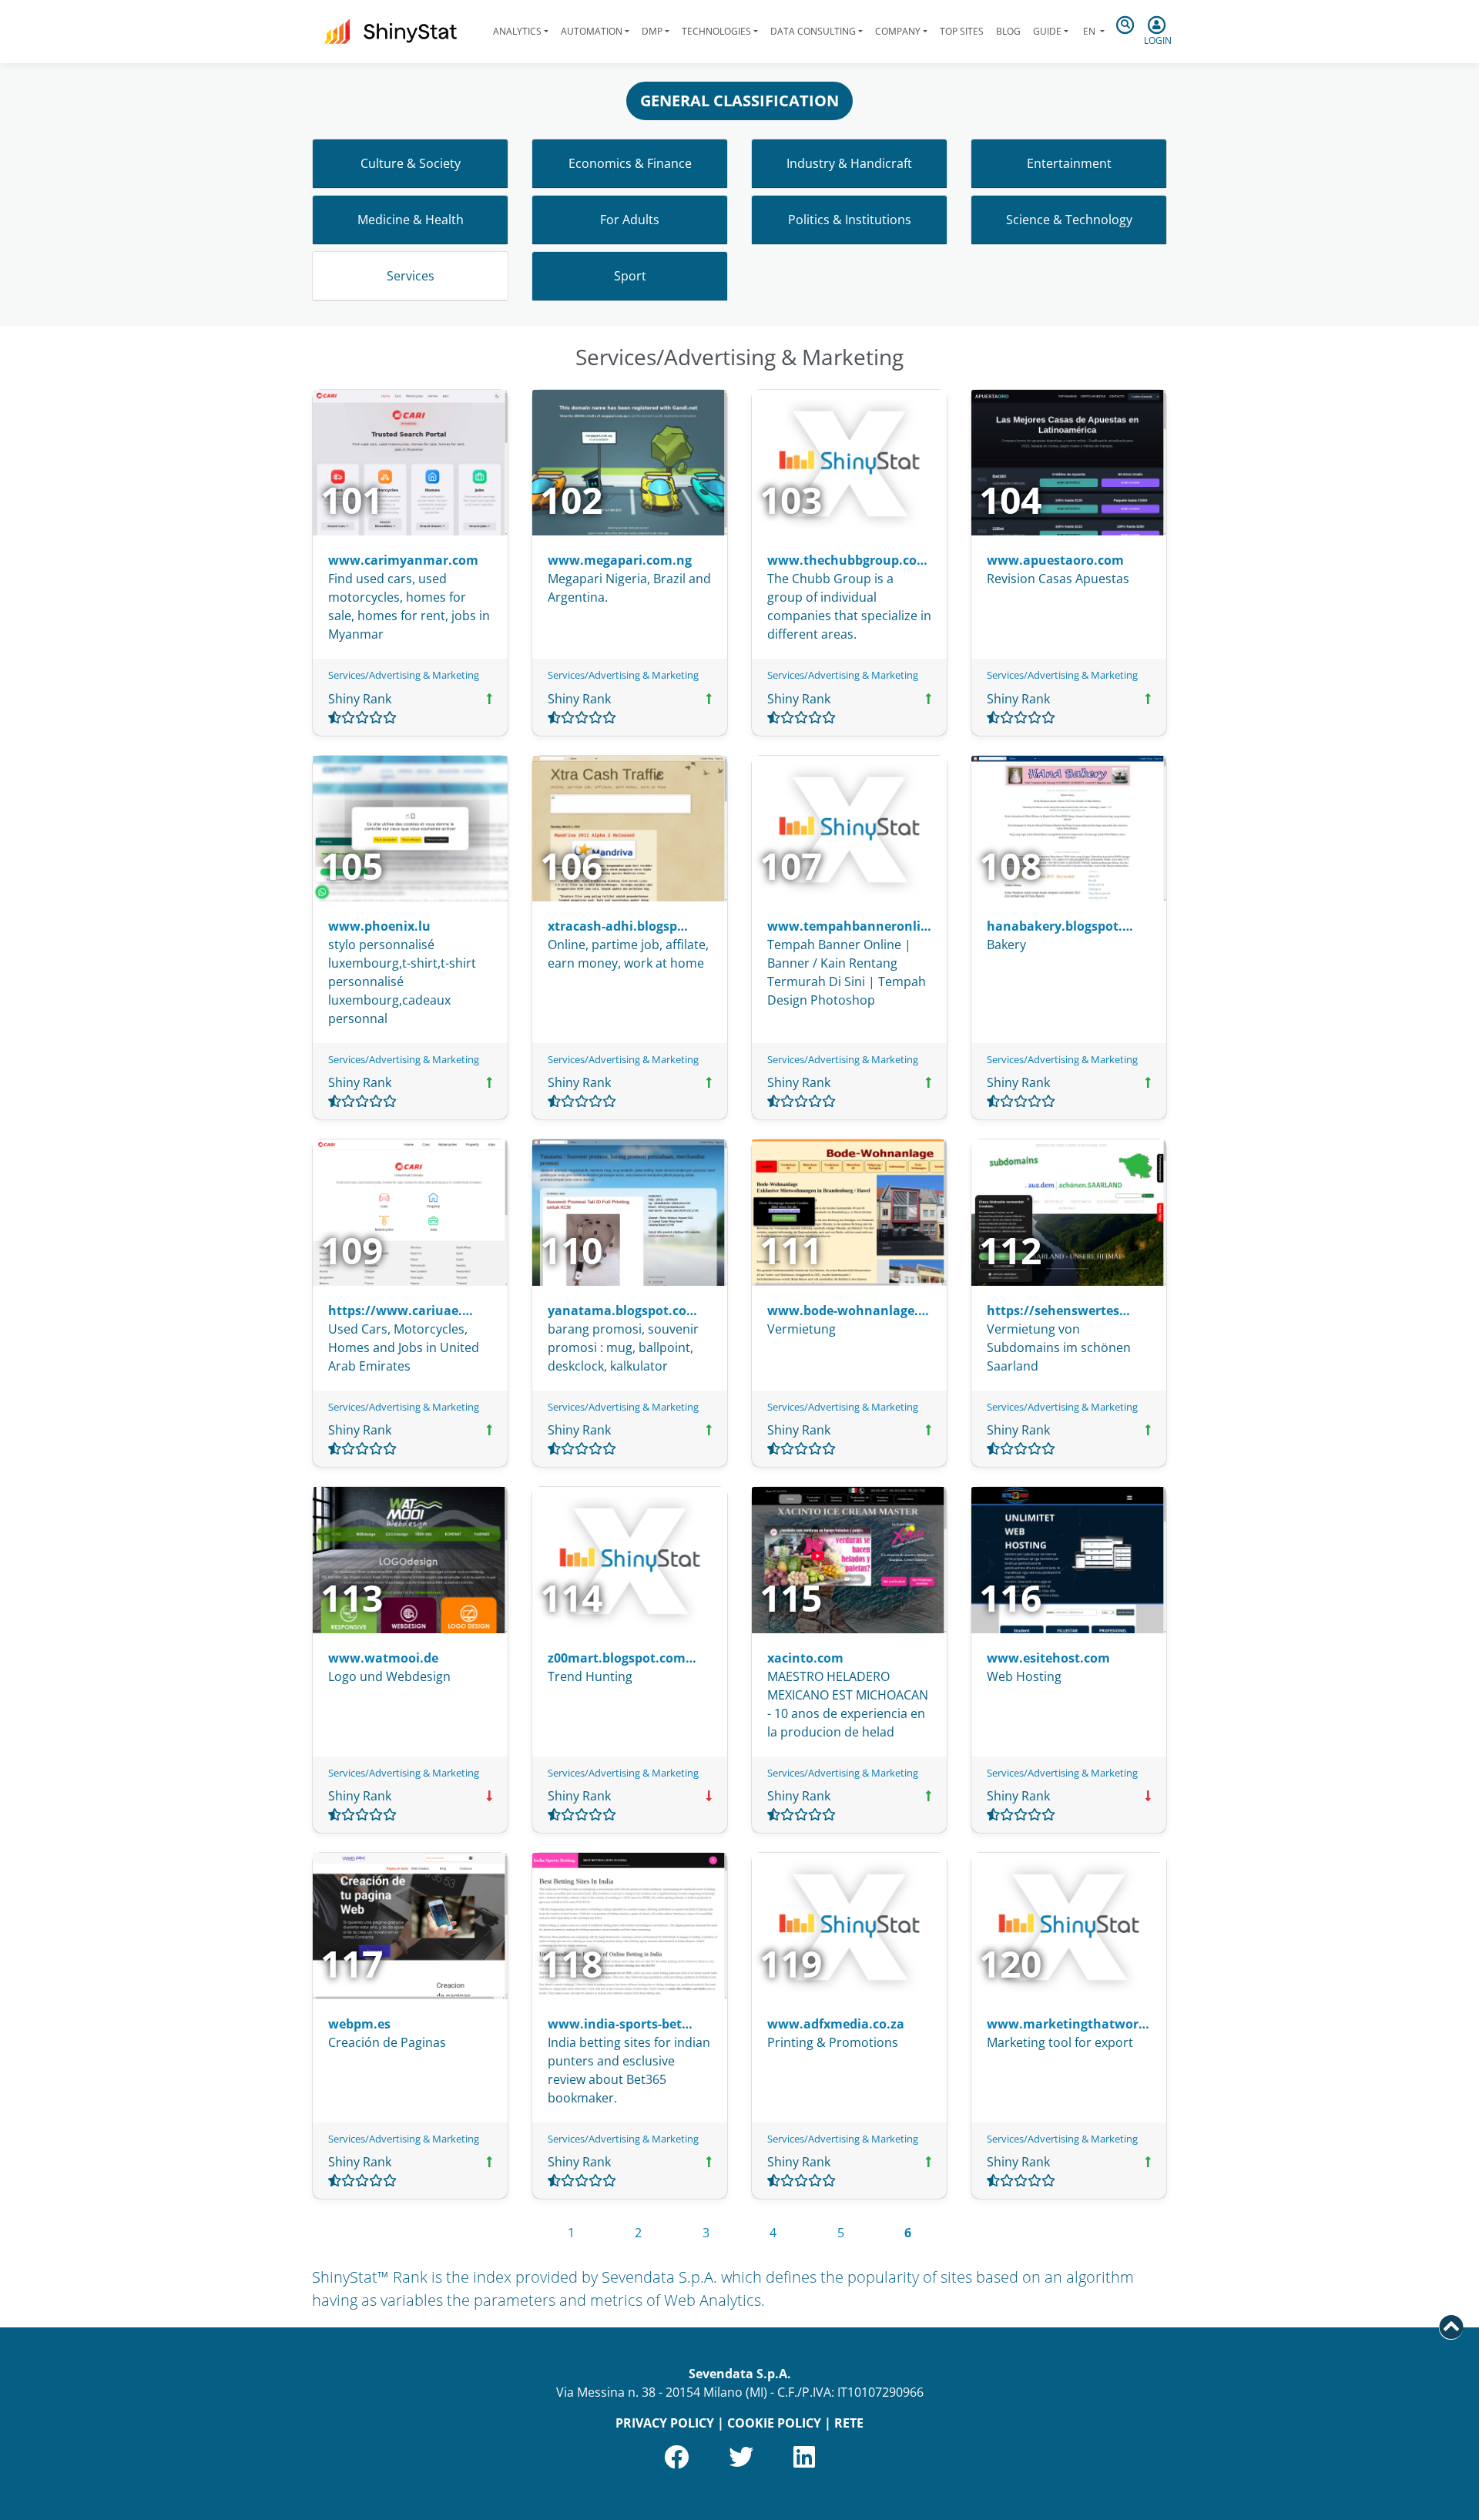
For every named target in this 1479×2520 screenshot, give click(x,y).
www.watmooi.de (383, 1658)
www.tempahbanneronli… (849, 926)
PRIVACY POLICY (665, 2423)
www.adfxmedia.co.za (836, 2024)
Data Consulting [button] (813, 31)
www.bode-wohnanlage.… (848, 1310)
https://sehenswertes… (1058, 1310)
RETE (849, 2423)
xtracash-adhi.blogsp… (618, 926)
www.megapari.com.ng (620, 560)
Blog (1008, 31)
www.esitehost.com (1048, 1658)
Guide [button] (1047, 31)
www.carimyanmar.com (403, 560)
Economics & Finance (630, 163)
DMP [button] (652, 31)
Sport (630, 276)
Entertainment (1069, 163)
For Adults (630, 220)
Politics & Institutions (850, 220)
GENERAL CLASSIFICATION (739, 101)
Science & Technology (1069, 220)
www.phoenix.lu (379, 926)
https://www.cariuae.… (401, 1310)
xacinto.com (805, 1658)
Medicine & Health (411, 220)
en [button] (1089, 31)
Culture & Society (411, 163)
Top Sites (962, 31)
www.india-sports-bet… (620, 2024)
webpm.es (359, 2024)
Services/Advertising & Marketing (404, 675)
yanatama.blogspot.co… (622, 1310)
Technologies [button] (716, 31)
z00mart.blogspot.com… (622, 1658)
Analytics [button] (517, 31)
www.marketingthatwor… (1068, 2024)
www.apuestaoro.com (1055, 560)
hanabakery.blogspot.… (1060, 926)
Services (411, 276)
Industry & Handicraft (849, 163)
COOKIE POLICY (774, 2423)
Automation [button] (592, 31)
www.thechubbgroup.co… (847, 560)
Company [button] (898, 31)
